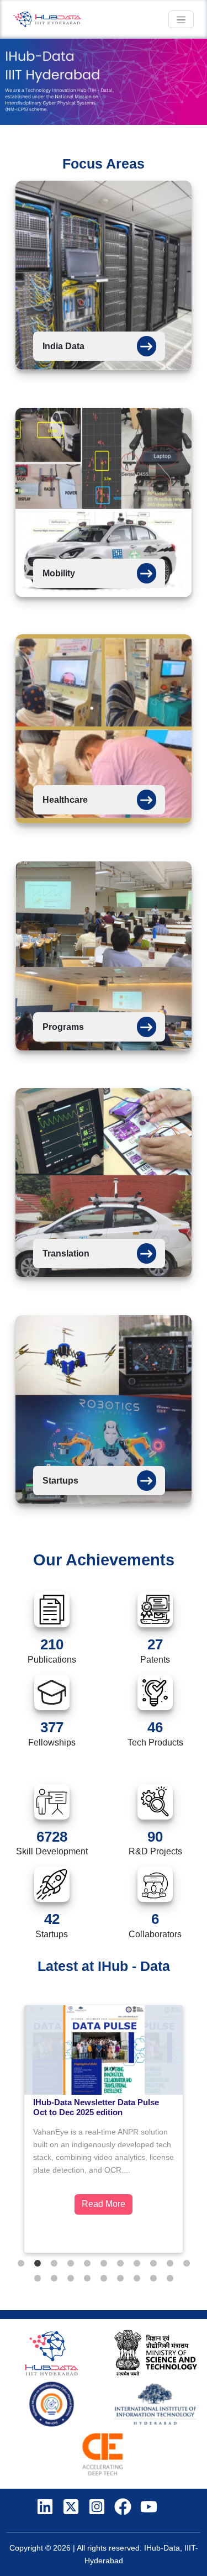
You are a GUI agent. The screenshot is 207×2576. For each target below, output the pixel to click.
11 (187, 2264)
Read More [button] (104, 2204)
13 (54, 2279)
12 (38, 2279)
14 (71, 2279)
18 (137, 2279)
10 (170, 2264)
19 (153, 2279)
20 (170, 2279)
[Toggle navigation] (181, 19)
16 (104, 2279)
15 (87, 2279)
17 (120, 2279)
